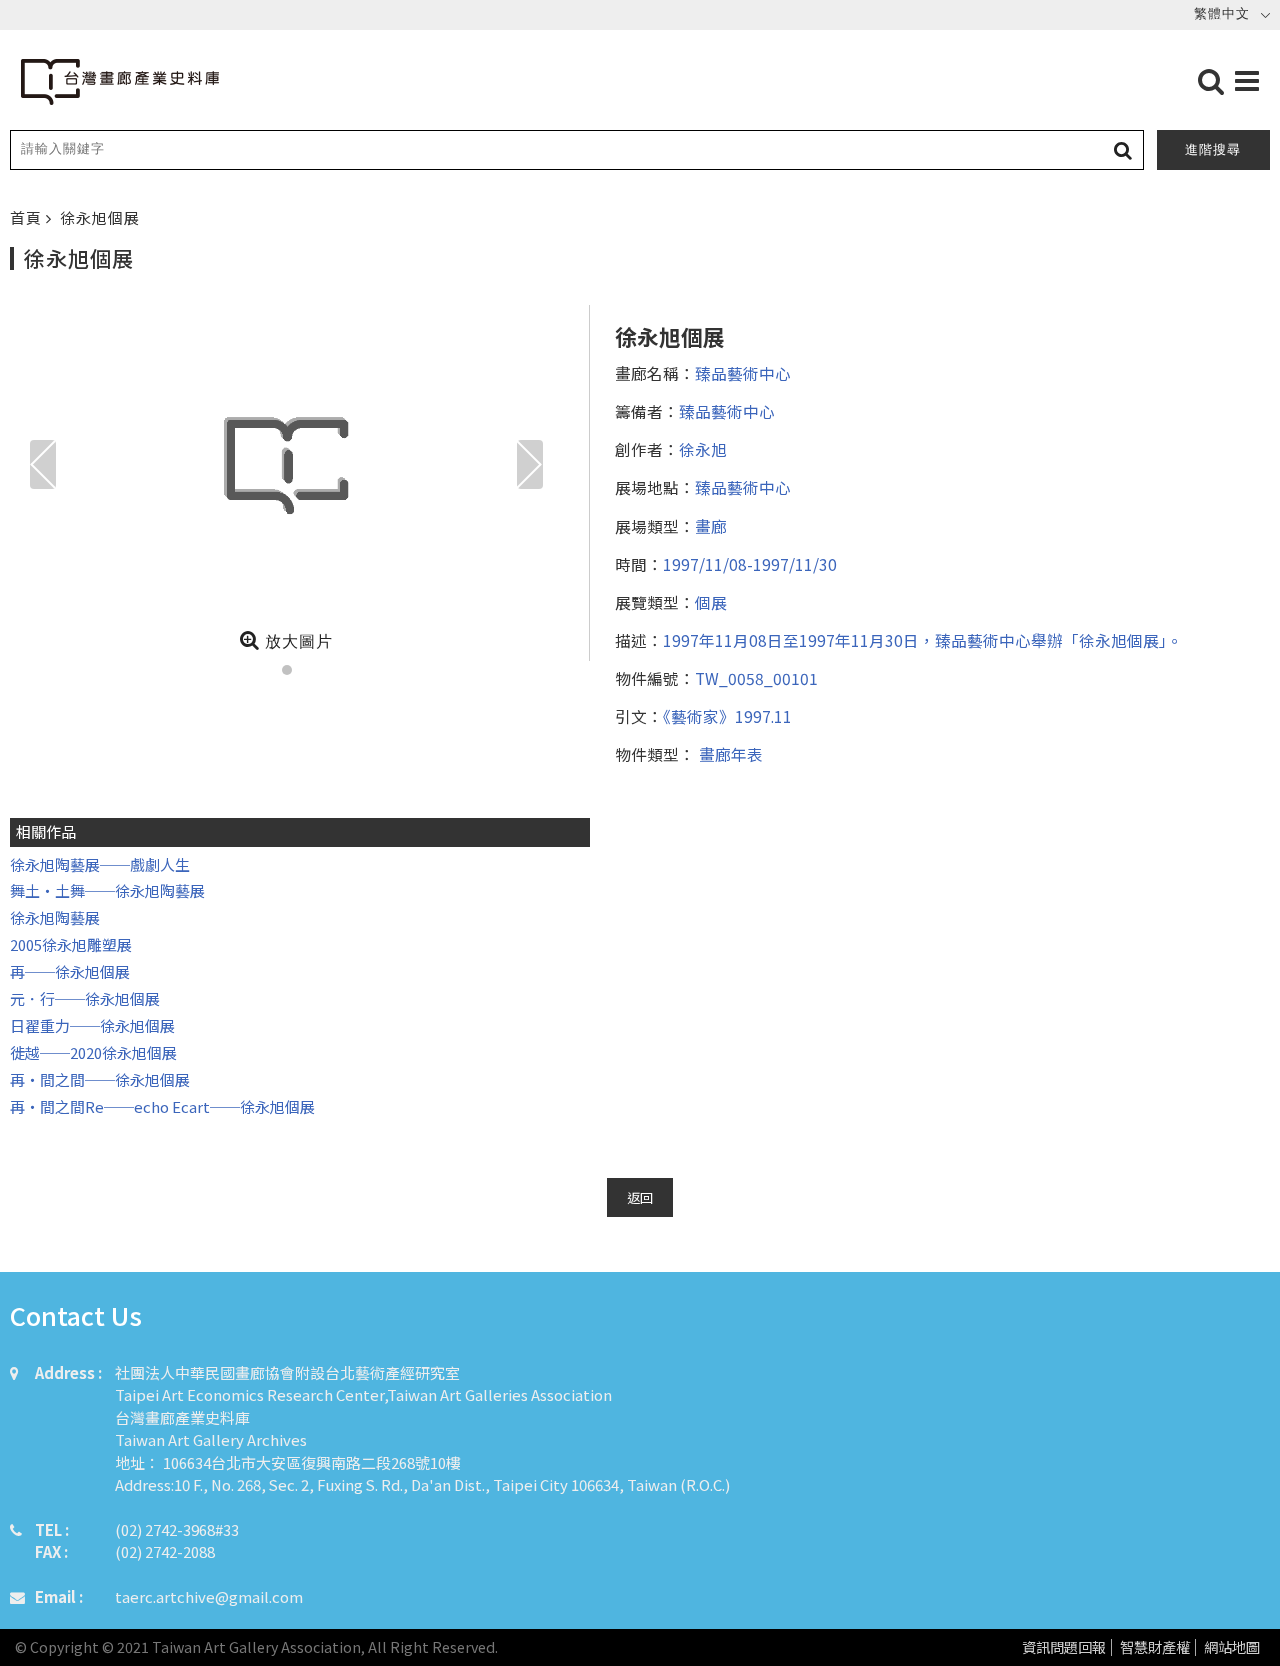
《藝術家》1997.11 (727, 716)
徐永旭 (703, 449)
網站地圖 (1232, 1647)
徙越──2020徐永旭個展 (93, 1052)
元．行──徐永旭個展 (85, 998)
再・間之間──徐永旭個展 (100, 1079)
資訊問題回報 (1064, 1647)
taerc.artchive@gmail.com (209, 1596)
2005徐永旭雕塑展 (71, 944)
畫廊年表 (729, 754)
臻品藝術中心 (743, 373)
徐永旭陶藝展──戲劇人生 (100, 864)
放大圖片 (296, 641)
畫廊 (711, 526)
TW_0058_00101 (756, 678)
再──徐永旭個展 (70, 971)
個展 (711, 602)
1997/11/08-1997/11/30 (750, 564)
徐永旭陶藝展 (55, 917)
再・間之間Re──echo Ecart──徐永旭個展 (162, 1106)
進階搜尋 (1213, 149)
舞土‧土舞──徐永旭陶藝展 (107, 890)
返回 (640, 1197)
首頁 (28, 217)
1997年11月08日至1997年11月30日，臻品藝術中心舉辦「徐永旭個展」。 (923, 640)
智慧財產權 (1155, 1647)
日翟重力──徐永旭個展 (92, 1025)
